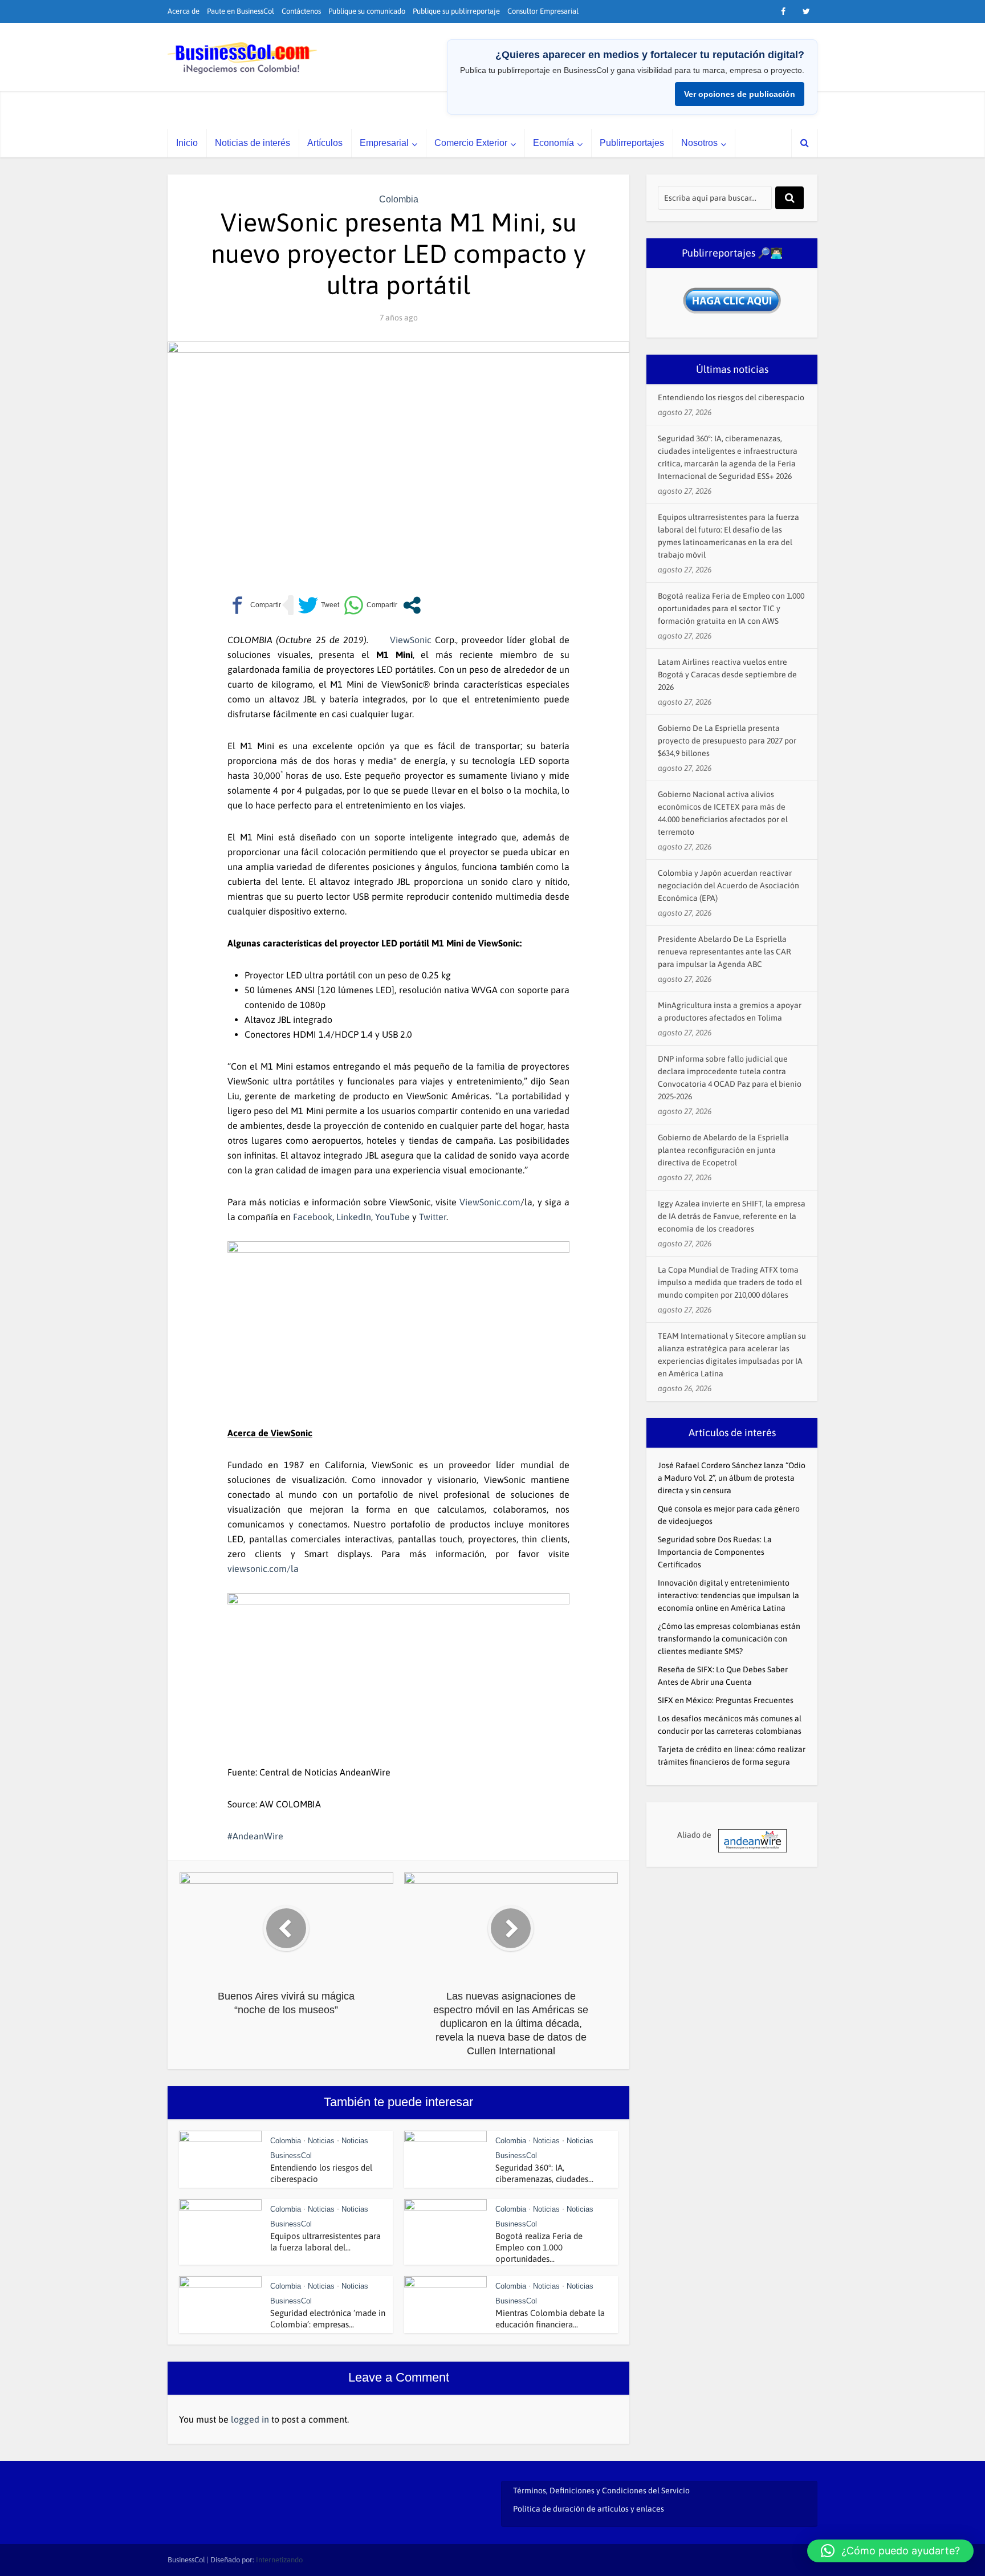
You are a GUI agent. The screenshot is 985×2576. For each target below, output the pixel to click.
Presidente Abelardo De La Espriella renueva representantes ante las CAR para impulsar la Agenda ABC (724, 952)
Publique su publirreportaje (456, 11)
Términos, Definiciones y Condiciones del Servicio (601, 2490)
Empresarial (384, 143)
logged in (250, 2419)
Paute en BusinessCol (241, 11)
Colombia (399, 199)
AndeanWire (258, 1836)
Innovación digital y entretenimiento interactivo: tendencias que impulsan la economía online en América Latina (728, 1595)
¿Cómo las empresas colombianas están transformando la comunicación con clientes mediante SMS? (729, 1639)
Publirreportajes (632, 143)
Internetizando (279, 2560)
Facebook (313, 1217)
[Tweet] (319, 605)
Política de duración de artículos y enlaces (589, 2509)
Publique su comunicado (367, 11)
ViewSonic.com (490, 1202)
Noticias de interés (253, 143)
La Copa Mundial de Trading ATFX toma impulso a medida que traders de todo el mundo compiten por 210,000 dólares (730, 1282)
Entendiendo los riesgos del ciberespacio (731, 397)
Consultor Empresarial (543, 11)
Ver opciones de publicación (740, 94)
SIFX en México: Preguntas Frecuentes (726, 1700)
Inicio (187, 143)
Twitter (433, 1217)
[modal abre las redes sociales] (412, 605)
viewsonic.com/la (263, 1569)
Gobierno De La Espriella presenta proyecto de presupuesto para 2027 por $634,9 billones (727, 741)
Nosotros (699, 143)
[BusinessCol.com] (243, 58)
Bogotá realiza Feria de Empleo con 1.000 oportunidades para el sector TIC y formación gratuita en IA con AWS (731, 608)
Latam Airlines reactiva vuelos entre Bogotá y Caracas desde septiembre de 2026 (727, 675)
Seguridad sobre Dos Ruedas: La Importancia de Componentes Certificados (715, 1552)
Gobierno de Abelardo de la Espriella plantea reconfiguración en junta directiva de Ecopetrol (723, 1150)
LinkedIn (354, 1217)
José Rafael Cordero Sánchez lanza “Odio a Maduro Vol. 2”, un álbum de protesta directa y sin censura (732, 1478)
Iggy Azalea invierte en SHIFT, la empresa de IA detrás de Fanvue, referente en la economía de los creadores (732, 1216)
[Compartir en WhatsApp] (371, 605)
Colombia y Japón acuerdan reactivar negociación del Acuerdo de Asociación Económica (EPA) (728, 885)
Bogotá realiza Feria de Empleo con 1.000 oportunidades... (539, 2247)
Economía (553, 143)
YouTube (392, 1217)
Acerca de (184, 11)
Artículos (325, 143)
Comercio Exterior (471, 143)
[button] (890, 2551)
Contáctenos (301, 11)
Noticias (321, 2141)
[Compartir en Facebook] (254, 605)
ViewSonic (411, 640)
